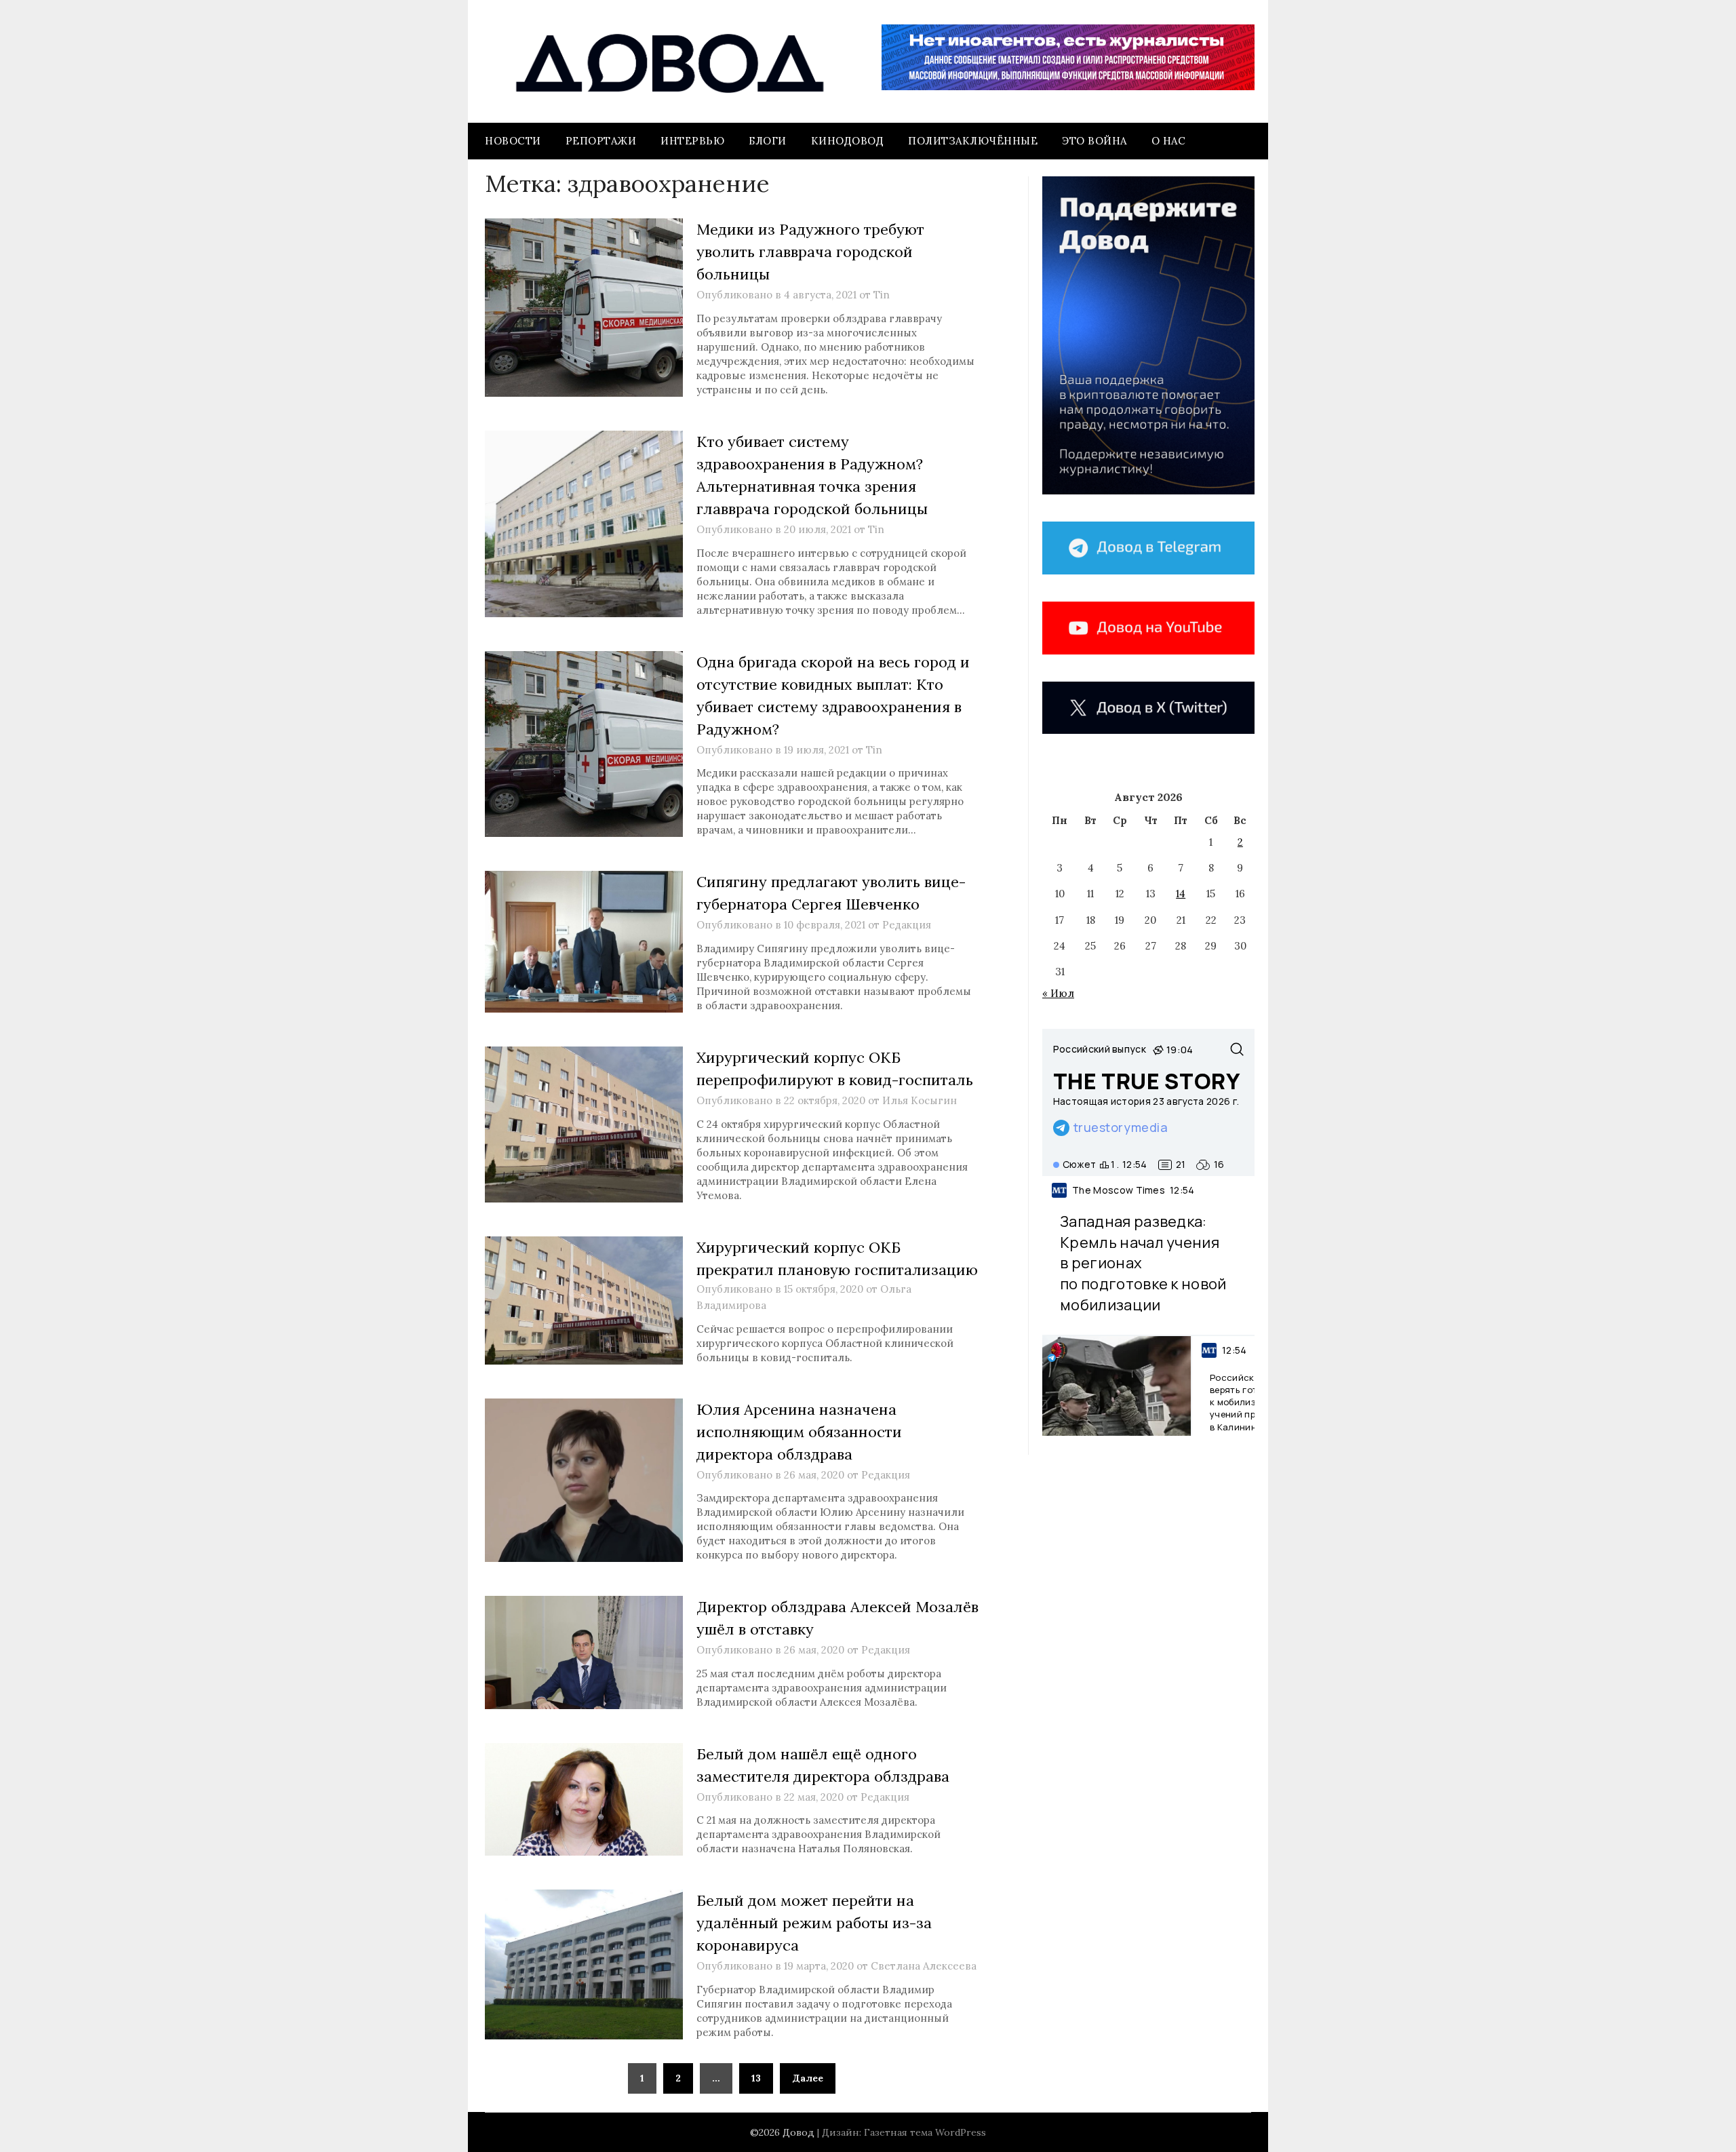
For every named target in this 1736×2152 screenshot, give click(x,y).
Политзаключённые (973, 141)
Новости (513, 141)
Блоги (768, 141)
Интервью (692, 141)
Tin (882, 295)
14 (1181, 894)
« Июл (1058, 993)
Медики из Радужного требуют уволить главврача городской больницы (810, 252)
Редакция (907, 925)
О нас (1169, 141)
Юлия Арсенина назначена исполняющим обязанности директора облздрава (799, 1432)
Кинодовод (848, 141)
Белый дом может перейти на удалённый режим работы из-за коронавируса (814, 1923)
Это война (1094, 141)
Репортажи (601, 141)
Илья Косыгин (920, 1100)
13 (756, 2078)
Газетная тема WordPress (925, 2132)
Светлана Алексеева (924, 1966)
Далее (808, 2078)
